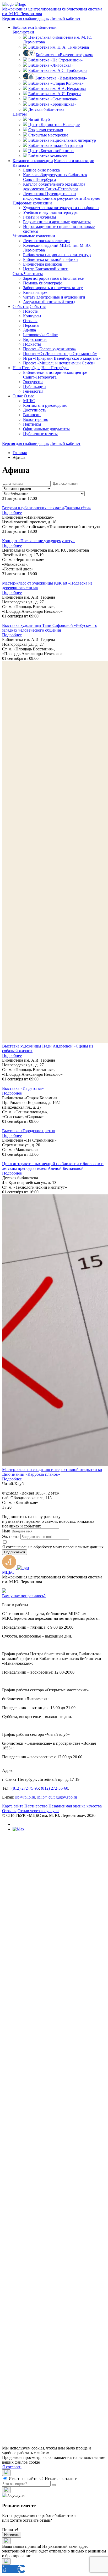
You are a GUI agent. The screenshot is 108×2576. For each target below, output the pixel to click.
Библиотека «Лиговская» (51, 65)
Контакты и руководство (45, 405)
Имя (6, 1531)
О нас (18, 396)
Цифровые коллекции (32, 203)
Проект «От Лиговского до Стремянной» (60, 354)
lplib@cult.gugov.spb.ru (57, 1797)
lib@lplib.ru (25, 1797)
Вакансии (32, 415)
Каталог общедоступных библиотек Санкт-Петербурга (66, 2211)
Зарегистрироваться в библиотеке (53, 278)
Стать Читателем (28, 274)
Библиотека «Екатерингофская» (64, 55)
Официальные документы (46, 429)
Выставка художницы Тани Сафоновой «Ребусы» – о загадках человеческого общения (50, 628)
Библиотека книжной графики (56, 145)
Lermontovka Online (40, 335)
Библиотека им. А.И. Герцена (55, 94)
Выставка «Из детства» (23, 1088)
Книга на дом (35, 292)
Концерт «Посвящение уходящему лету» (38, 541)
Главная (20, 453)
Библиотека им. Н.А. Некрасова (57, 88)
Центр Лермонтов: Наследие (54, 125)
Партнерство (36, 1806)
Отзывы (30, 321)
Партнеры (32, 424)
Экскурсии (33, 382)
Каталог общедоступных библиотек (55, 177)
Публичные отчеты (40, 434)
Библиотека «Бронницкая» (52, 104)
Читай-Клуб (39, 119)
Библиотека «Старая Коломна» (56, 83)
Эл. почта (11, 1536)
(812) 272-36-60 (55, 1788)
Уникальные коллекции (34, 236)
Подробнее (12, 513)
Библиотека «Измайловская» (61, 78)
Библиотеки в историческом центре (55, 375)
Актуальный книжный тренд (49, 302)
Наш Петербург (26, 368)
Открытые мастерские (48, 135)
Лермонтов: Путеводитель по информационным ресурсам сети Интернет (62, 196)
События (21, 307)
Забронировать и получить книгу (53, 288)
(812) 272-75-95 (25, 1788)
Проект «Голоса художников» (50, 349)
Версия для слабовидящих (26, 18)
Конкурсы (32, 316)
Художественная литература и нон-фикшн (61, 208)
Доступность (35, 410)
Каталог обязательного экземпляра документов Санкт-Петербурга (65, 2220)
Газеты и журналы (40, 217)
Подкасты (32, 344)
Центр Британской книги (51, 151)
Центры (20, 114)
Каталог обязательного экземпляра (54, 187)
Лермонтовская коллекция (47, 241)
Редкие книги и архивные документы (57, 222)
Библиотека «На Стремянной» (56, 60)
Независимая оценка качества (75, 1806)
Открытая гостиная (46, 130)
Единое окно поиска (41, 170)
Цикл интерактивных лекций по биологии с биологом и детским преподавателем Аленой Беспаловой (53, 1166)
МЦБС (29, 401)
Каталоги (21, 165)
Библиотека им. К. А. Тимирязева (59, 47)
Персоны (31, 325)
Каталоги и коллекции (33, 161)
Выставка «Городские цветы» (29, 1131)
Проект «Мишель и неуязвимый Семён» (59, 363)
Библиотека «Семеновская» (53, 99)
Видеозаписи (35, 339)
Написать (12, 2535)
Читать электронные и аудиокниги (54, 297)
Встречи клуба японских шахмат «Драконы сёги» (47, 508)
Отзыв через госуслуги (38, 1811)
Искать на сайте (22, 2479)
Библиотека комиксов (48, 156)
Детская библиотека (46, 109)
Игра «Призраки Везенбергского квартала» (62, 358)
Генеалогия (33, 391)
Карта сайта (13, 1806)
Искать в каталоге (60, 2479)
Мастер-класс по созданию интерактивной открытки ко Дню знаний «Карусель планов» (52, 1472)
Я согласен (12, 2467)
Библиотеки (23, 27)
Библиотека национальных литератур (62, 140)
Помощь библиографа (43, 283)
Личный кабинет (65, 18)
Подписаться (15, 1552)
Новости (31, 311)
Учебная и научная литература (50, 212)
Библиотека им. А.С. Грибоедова (58, 70)
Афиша (29, 330)
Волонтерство (36, 419)
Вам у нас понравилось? (24, 1596)
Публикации (34, 387)
